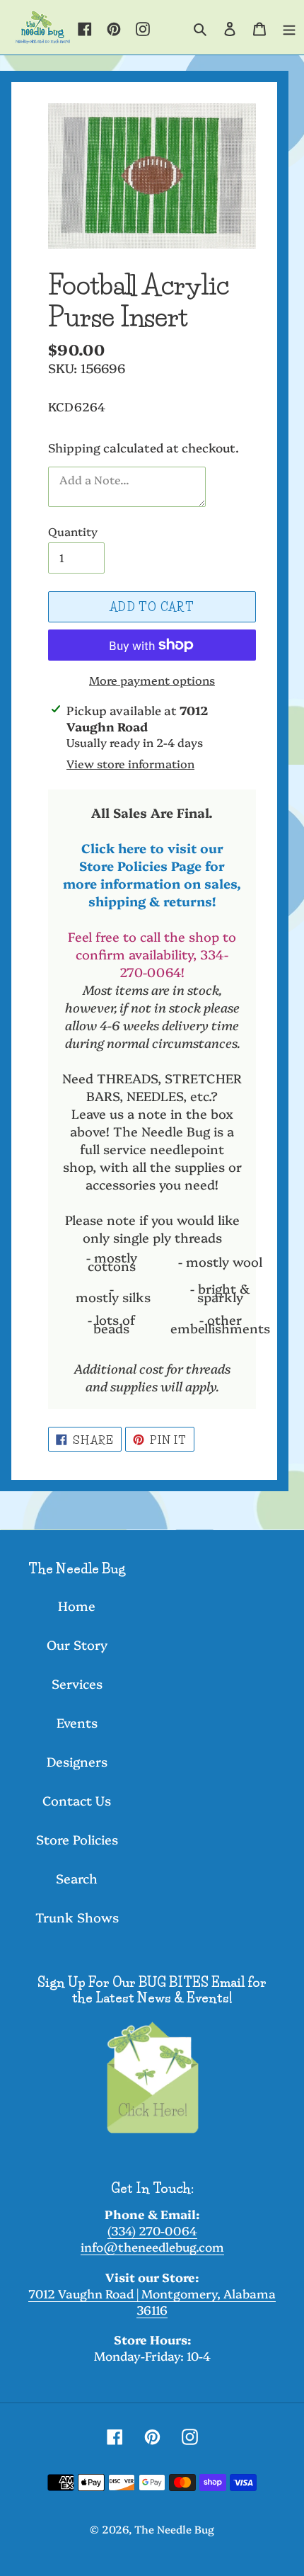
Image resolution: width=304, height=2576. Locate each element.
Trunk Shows (77, 1917)
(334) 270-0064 (152, 2230)
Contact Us (77, 1800)
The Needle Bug (174, 2529)
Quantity (73, 531)
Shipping (74, 447)
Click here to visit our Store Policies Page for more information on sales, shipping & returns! (152, 874)
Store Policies (77, 1839)
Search (77, 1878)
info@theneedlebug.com (152, 2246)
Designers (77, 1761)
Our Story (77, 1645)
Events (77, 1722)
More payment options (152, 680)
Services (77, 1683)
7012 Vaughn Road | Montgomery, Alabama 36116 (152, 2301)
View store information (130, 763)
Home (77, 1606)
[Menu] (289, 28)
